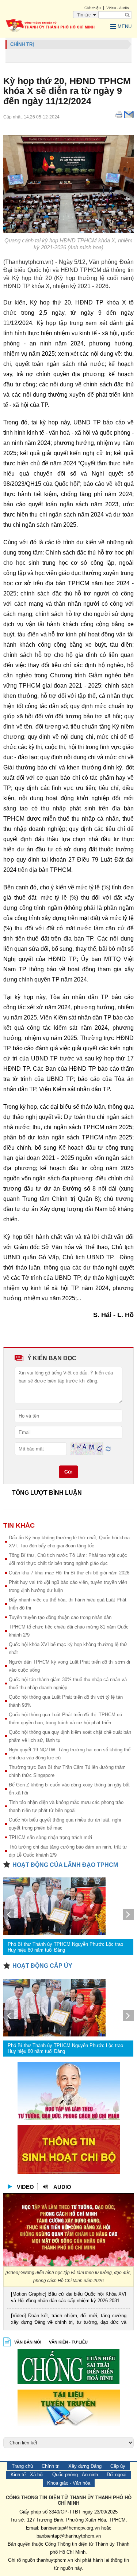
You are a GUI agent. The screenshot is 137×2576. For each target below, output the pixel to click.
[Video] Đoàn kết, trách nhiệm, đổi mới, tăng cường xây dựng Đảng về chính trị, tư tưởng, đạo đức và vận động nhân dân (68, 2320)
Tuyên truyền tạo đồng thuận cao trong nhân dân (60, 1617)
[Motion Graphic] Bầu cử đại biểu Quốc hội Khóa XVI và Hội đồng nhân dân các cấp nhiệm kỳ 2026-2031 (68, 2297)
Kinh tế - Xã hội (27, 2475)
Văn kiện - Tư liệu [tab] (68, 2342)
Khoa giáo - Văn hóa (69, 2483)
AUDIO (62, 2187)
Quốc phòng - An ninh (75, 2475)
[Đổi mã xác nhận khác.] (108, 1448)
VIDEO (25, 2187)
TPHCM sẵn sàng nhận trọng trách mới (50, 1837)
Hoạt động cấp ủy (42, 1966)
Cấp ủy (118, 2466)
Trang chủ (22, 2466)
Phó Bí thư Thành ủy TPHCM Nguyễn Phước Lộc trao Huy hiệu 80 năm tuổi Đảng (65, 1947)
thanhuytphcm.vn (55, 2560)
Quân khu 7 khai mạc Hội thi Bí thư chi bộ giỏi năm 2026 (69, 1573)
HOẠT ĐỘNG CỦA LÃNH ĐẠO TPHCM (65, 1865)
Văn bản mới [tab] (28, 2342)
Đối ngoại (117, 2475)
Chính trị (51, 2466)
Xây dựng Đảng (85, 2466)
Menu (125, 27)
